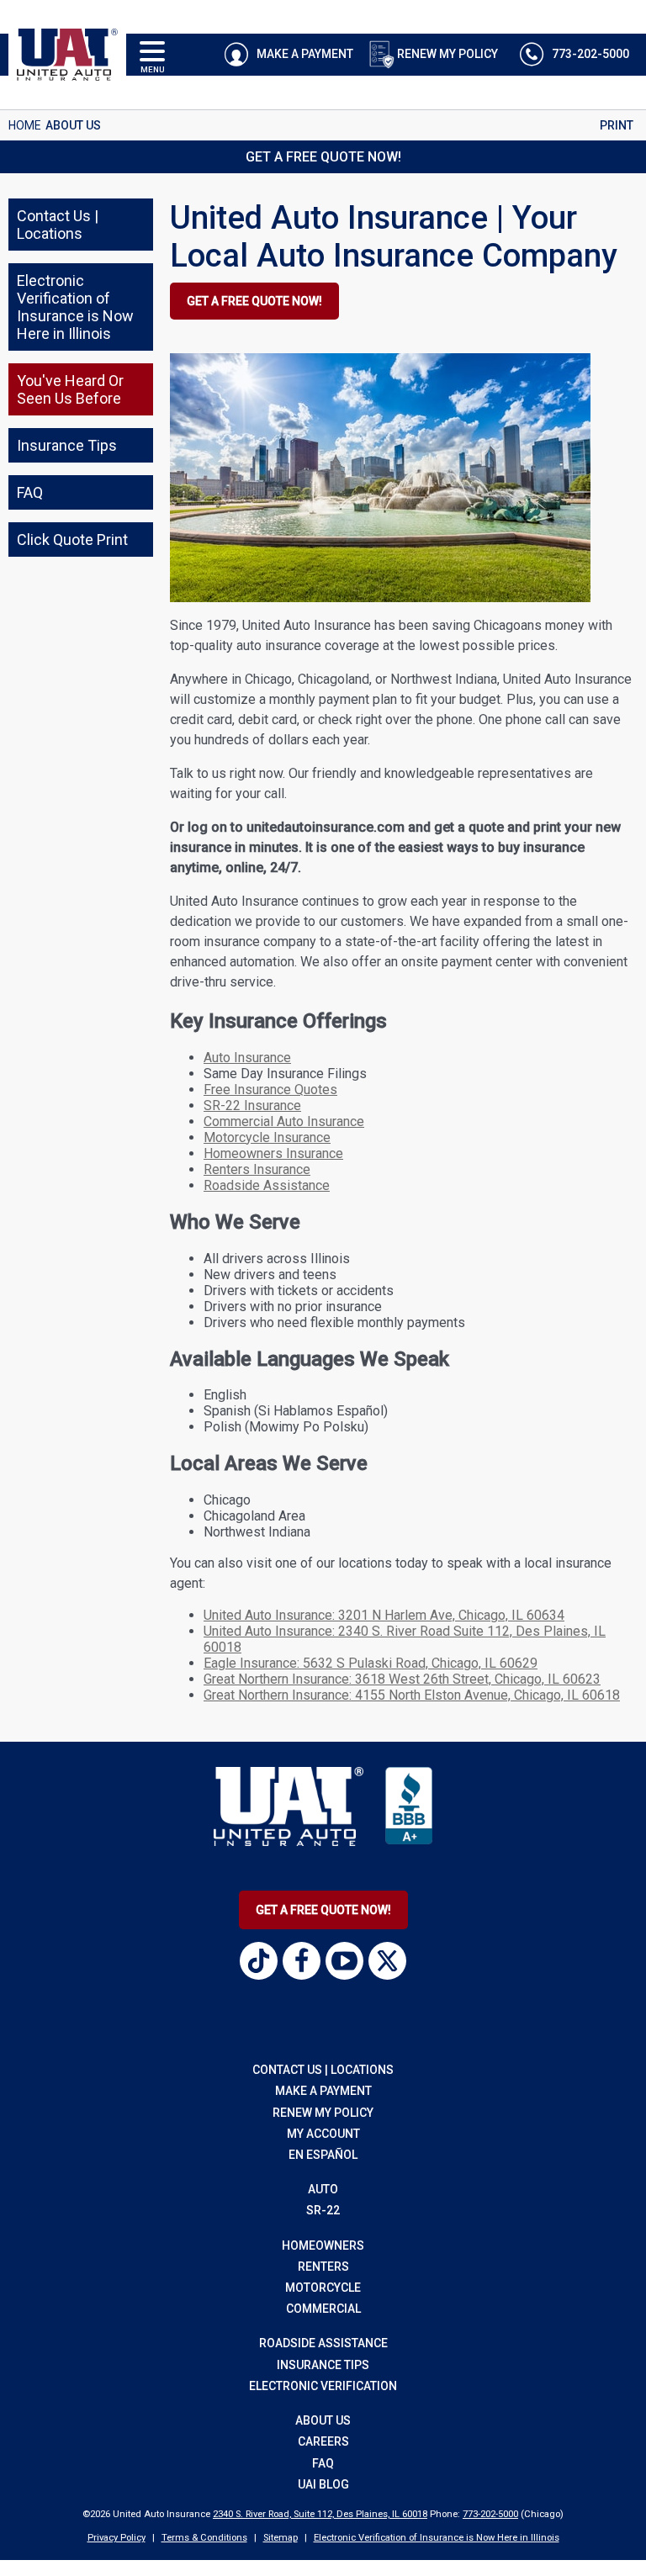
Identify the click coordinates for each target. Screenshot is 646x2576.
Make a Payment (323, 2091)
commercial (323, 2309)
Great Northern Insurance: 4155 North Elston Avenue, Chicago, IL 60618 (412, 1695)
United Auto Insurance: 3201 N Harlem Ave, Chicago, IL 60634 (384, 1615)
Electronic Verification (323, 2386)
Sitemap (281, 2538)
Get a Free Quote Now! (323, 157)
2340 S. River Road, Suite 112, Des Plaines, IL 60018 (320, 2514)
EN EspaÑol (323, 2155)
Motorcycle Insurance (267, 1137)
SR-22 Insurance (252, 1106)
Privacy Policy (116, 2538)
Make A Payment (304, 54)
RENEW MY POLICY (323, 2113)
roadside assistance (323, 2343)
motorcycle (323, 2288)
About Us (323, 2420)
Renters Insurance (257, 1169)
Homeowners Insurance (273, 1153)
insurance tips (323, 2365)
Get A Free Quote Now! (323, 1910)
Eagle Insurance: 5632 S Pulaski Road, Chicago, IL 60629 (371, 1663)
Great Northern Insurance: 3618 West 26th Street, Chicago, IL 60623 (402, 1679)
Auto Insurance (247, 1058)
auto (323, 2189)
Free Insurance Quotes (270, 1090)
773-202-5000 (490, 2514)
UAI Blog (323, 2484)
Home (25, 125)
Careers (323, 2441)
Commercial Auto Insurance (284, 1121)
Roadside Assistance (267, 1185)
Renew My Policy (447, 54)
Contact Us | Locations (323, 2070)
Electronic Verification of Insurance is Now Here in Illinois (437, 2538)
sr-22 (323, 2210)
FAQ (323, 2463)
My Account (323, 2134)
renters (323, 2267)
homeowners (323, 2245)
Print (617, 125)
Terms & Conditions (204, 2538)
